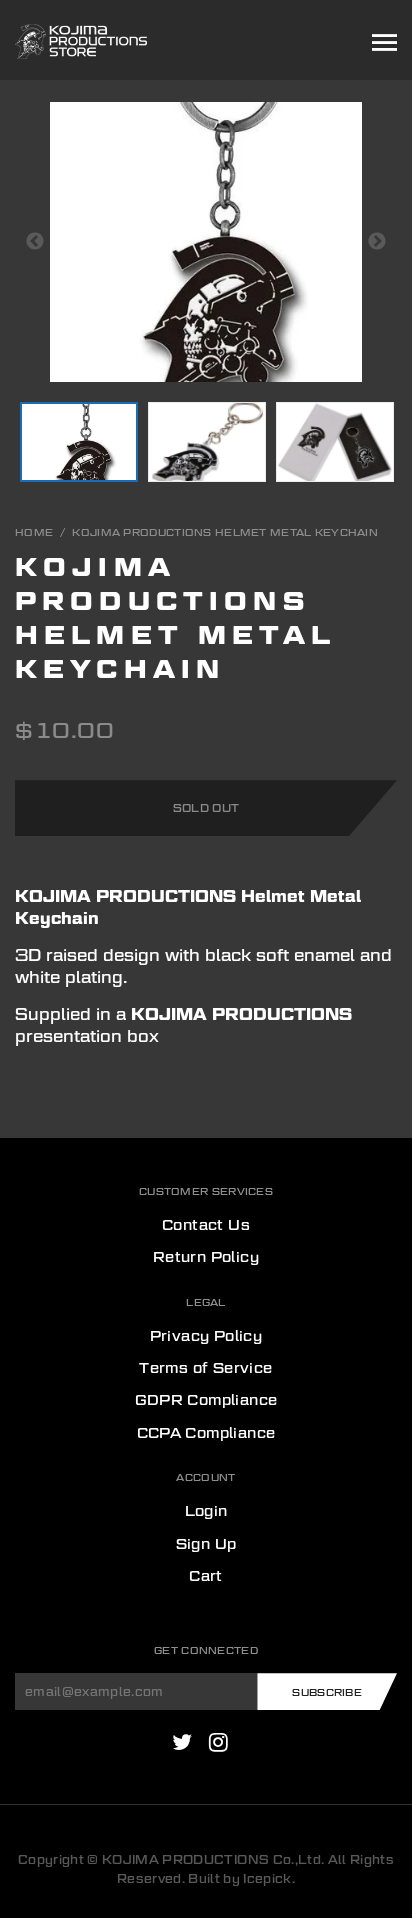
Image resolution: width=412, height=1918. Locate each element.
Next (377, 242)
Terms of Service (205, 1368)
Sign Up (206, 1544)
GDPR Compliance (206, 1400)
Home (34, 532)
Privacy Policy (206, 1336)
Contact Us (206, 1225)
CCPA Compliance (206, 1433)
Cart (206, 1576)
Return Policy (206, 1257)
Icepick (267, 1878)
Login (206, 1511)
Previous (35, 242)
